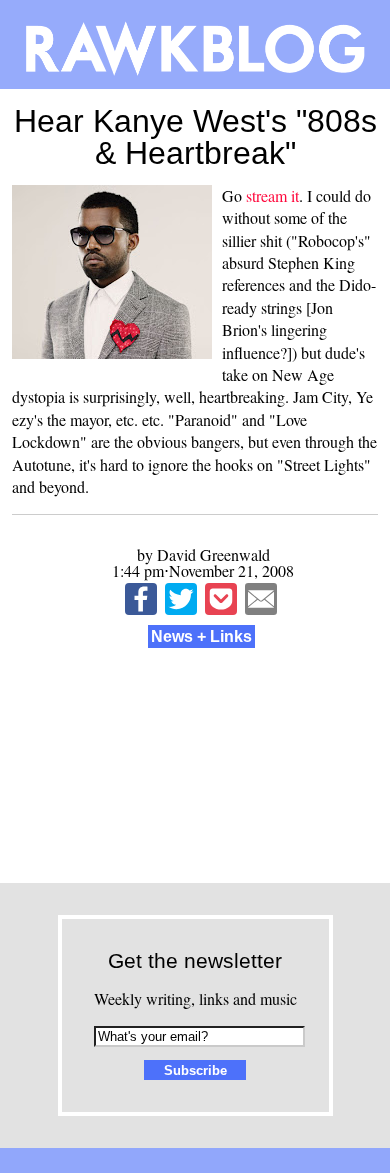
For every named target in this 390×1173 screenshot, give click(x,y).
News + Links (201, 636)
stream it (272, 195)
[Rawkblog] (195, 44)
